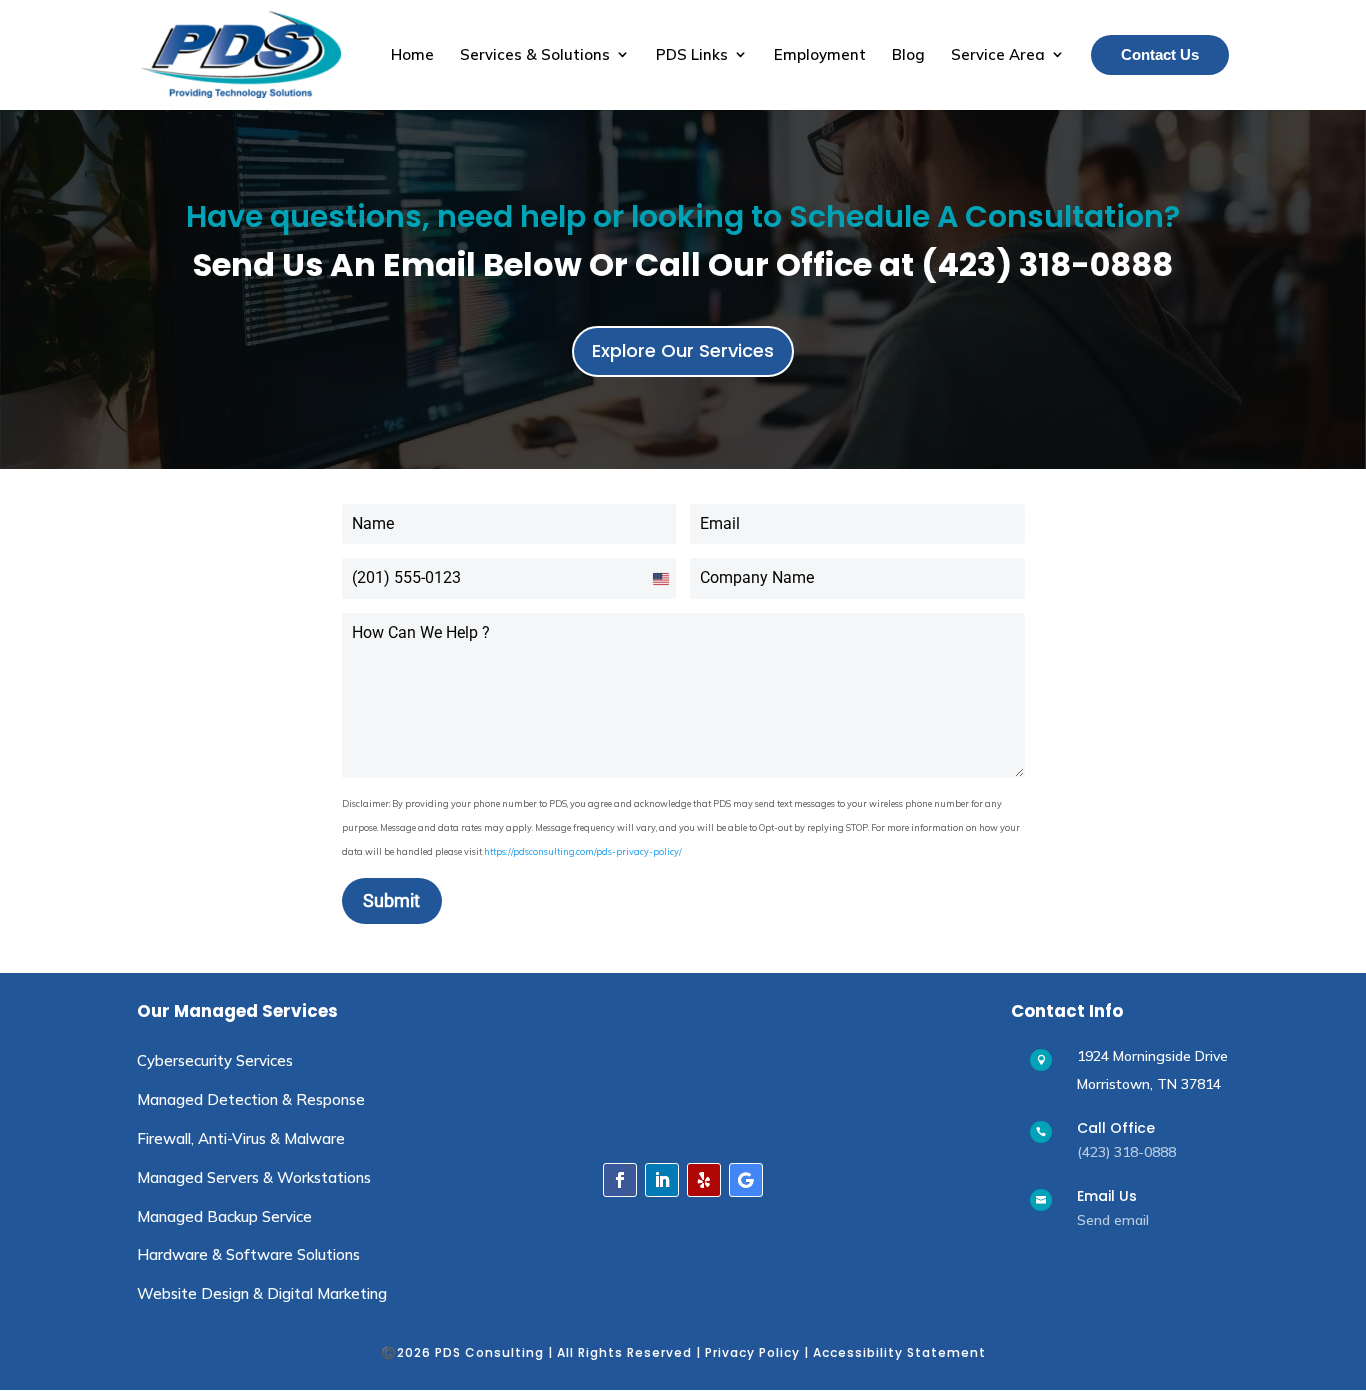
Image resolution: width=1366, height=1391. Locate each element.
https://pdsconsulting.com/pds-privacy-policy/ (583, 851)
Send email (1113, 1220)
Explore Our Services (683, 350)
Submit (391, 900)
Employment (820, 54)
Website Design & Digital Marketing (262, 1293)
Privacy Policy (752, 1352)
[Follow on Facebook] (620, 1180)
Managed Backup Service (224, 1216)
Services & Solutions (535, 54)
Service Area (998, 54)
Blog (908, 54)
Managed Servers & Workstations (254, 1177)
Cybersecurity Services (215, 1060)
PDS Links (692, 54)
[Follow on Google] (746, 1180)
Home (412, 54)
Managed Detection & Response (251, 1099)
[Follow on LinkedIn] (662, 1180)
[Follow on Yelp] (704, 1180)
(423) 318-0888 (1126, 1152)
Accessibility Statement (899, 1352)
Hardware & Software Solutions (248, 1254)
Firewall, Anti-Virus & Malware (241, 1138)
